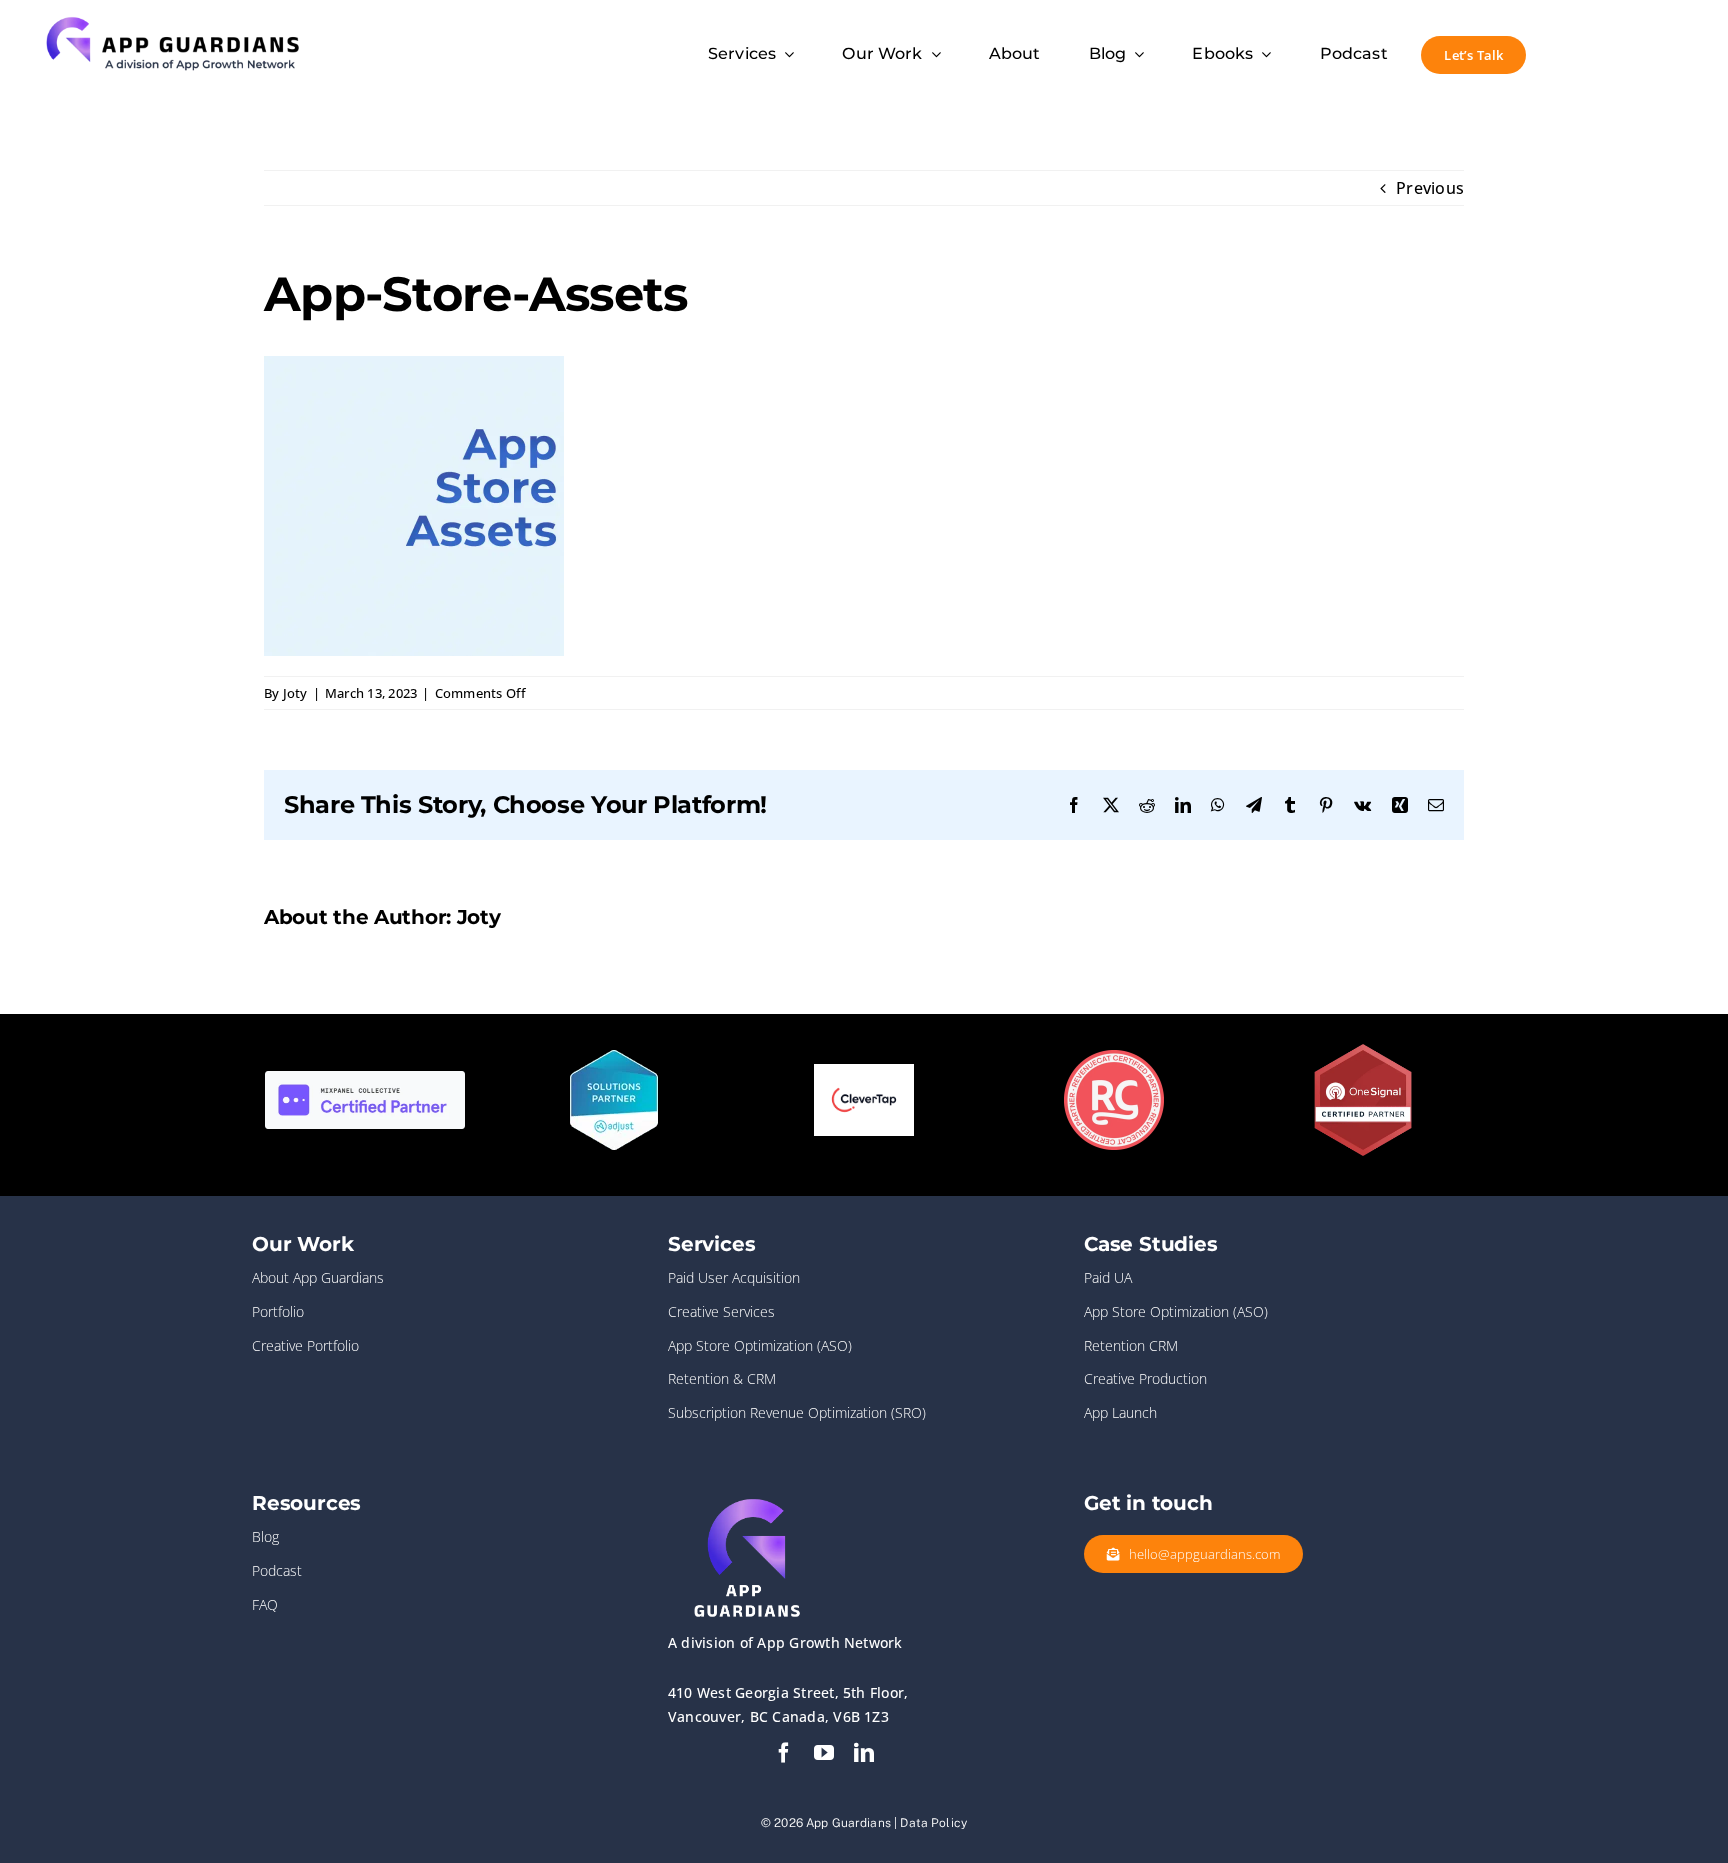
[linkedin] (864, 1753)
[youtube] (824, 1753)
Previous (1430, 188)
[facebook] (784, 1753)
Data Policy (933, 1823)
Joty (295, 693)
